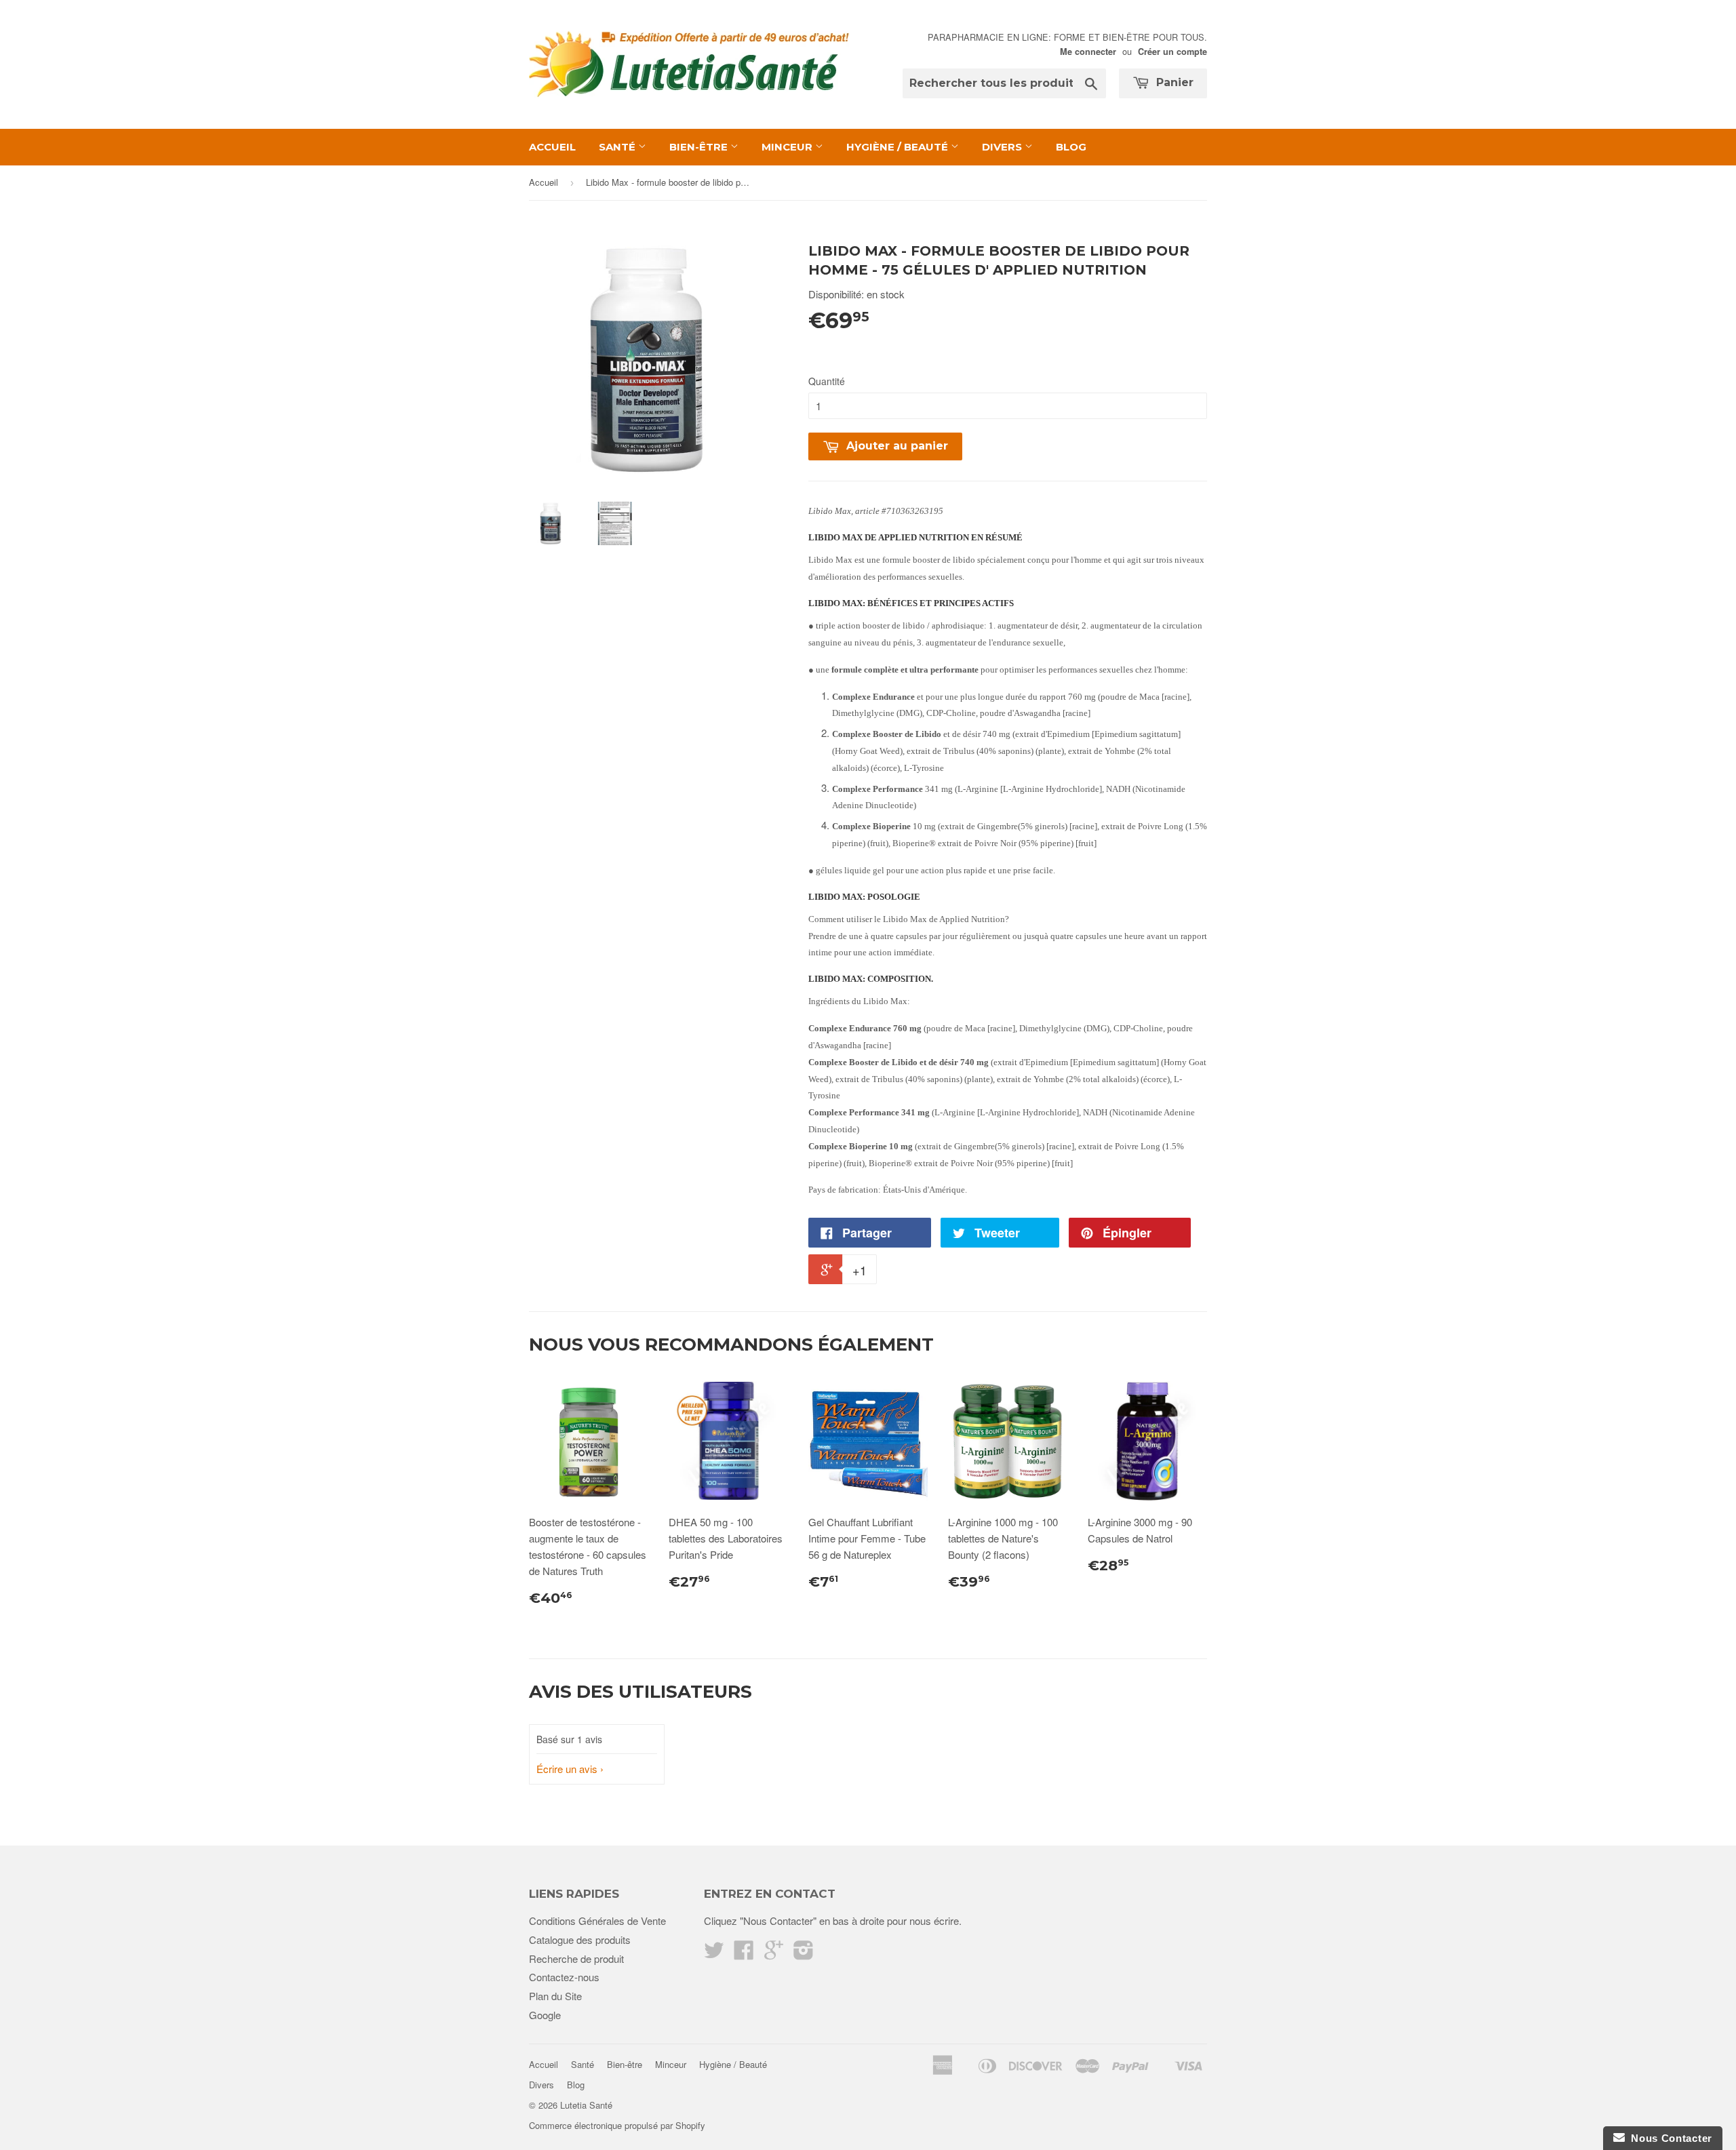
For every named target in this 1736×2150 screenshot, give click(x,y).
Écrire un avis (567, 1769)
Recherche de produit (576, 1958)
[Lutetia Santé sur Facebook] (744, 1954)
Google (545, 2015)
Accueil (552, 147)
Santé (618, 147)
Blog (1071, 147)
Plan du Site (555, 1996)
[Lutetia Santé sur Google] (774, 1954)
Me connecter (1088, 52)
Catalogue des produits (580, 1939)
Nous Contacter (1669, 2138)
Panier (1173, 82)
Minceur (788, 147)
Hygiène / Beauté (899, 147)
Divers (1003, 147)
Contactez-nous (564, 1977)
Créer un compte (1172, 52)
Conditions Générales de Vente (597, 1920)
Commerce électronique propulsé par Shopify (617, 2125)
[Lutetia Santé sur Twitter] (714, 1954)
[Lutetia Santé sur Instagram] (804, 1954)
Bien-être (700, 147)
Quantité (827, 381)
